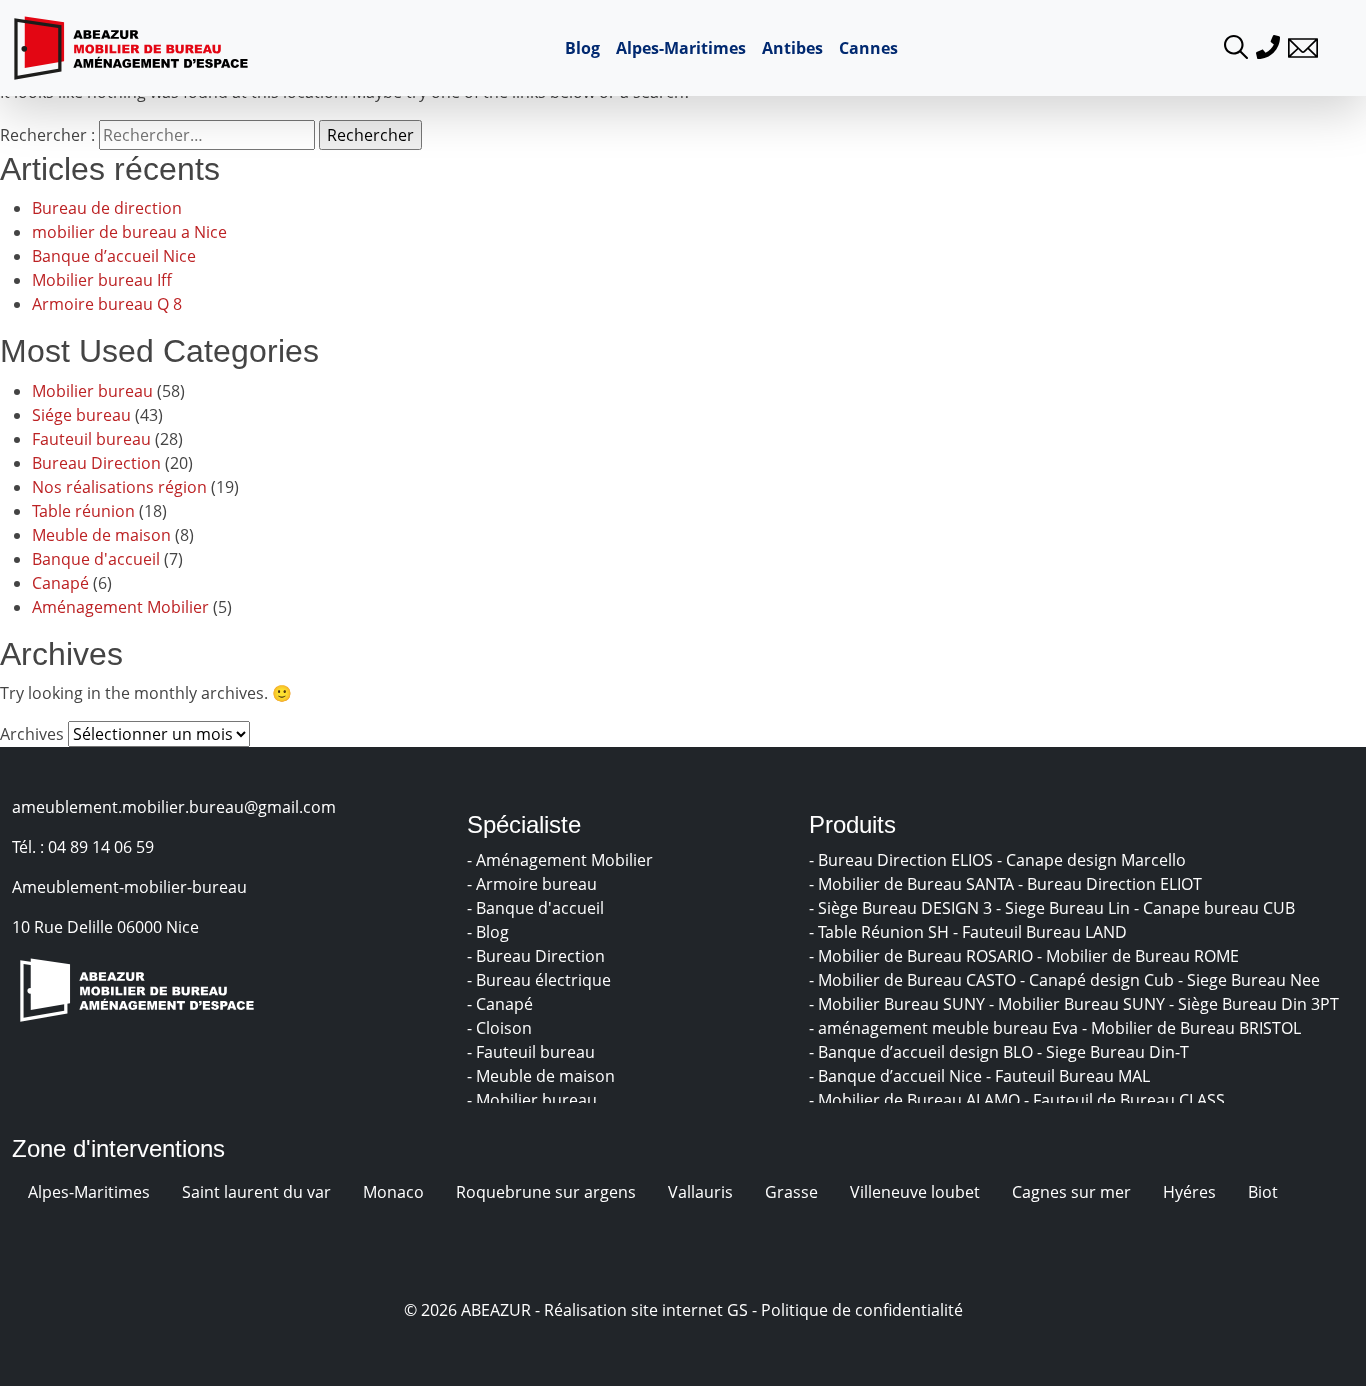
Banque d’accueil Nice (114, 256)
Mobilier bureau (92, 391)
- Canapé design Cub (1099, 980)
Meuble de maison (101, 535)
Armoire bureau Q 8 (107, 304)
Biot (1263, 1192)
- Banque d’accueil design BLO (923, 1052)
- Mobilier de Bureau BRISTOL (1193, 1028)
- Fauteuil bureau (533, 1052)
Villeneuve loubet (915, 1192)
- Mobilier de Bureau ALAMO (916, 1100)
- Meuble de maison (543, 1076)
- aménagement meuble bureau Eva (945, 1028)
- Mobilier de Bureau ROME (1140, 956)
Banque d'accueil (96, 559)
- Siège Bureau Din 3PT (1256, 1004)
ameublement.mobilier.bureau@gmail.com (174, 807)
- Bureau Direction (538, 956)
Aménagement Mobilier (120, 607)
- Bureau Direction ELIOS (903, 860)
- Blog (490, 932)
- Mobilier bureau (534, 1100)
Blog (582, 48)
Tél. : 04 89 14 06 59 (83, 847)
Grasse (791, 1192)
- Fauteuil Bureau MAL (1070, 1076)
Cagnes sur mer (1071, 1192)
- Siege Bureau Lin (1065, 908)
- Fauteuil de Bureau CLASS (1126, 1100)
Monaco (393, 1192)
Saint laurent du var (256, 1192)
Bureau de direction (107, 208)
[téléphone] (1268, 45)
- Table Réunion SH (881, 932)
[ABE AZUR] (131, 48)
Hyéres (1189, 1192)
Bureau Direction (96, 463)
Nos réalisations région (119, 487)
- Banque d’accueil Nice (897, 1076)
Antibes (792, 48)
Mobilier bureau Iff (102, 280)
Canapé (60, 583)
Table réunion (83, 511)
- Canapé (502, 1004)
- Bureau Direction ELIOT (1112, 884)
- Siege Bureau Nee (1251, 980)
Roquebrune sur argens (546, 1192)
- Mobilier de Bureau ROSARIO (923, 956)
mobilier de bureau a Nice (129, 232)
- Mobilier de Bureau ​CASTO (914, 980)
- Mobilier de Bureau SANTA (913, 884)
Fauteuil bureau (91, 439)
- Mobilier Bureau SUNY (899, 1004)
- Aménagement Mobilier (562, 860)
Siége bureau (81, 415)
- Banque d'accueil (537, 908)
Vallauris (700, 1192)
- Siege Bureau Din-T (1115, 1052)
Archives (32, 734)
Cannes (868, 48)
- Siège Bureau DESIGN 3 (902, 908)
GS (737, 1310)
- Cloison (501, 1028)
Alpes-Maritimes (681, 48)
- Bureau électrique (541, 980)
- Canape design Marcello (1093, 860)
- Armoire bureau (534, 884)
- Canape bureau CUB (1216, 908)
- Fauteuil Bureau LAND (1042, 932)
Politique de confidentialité (862, 1310)
